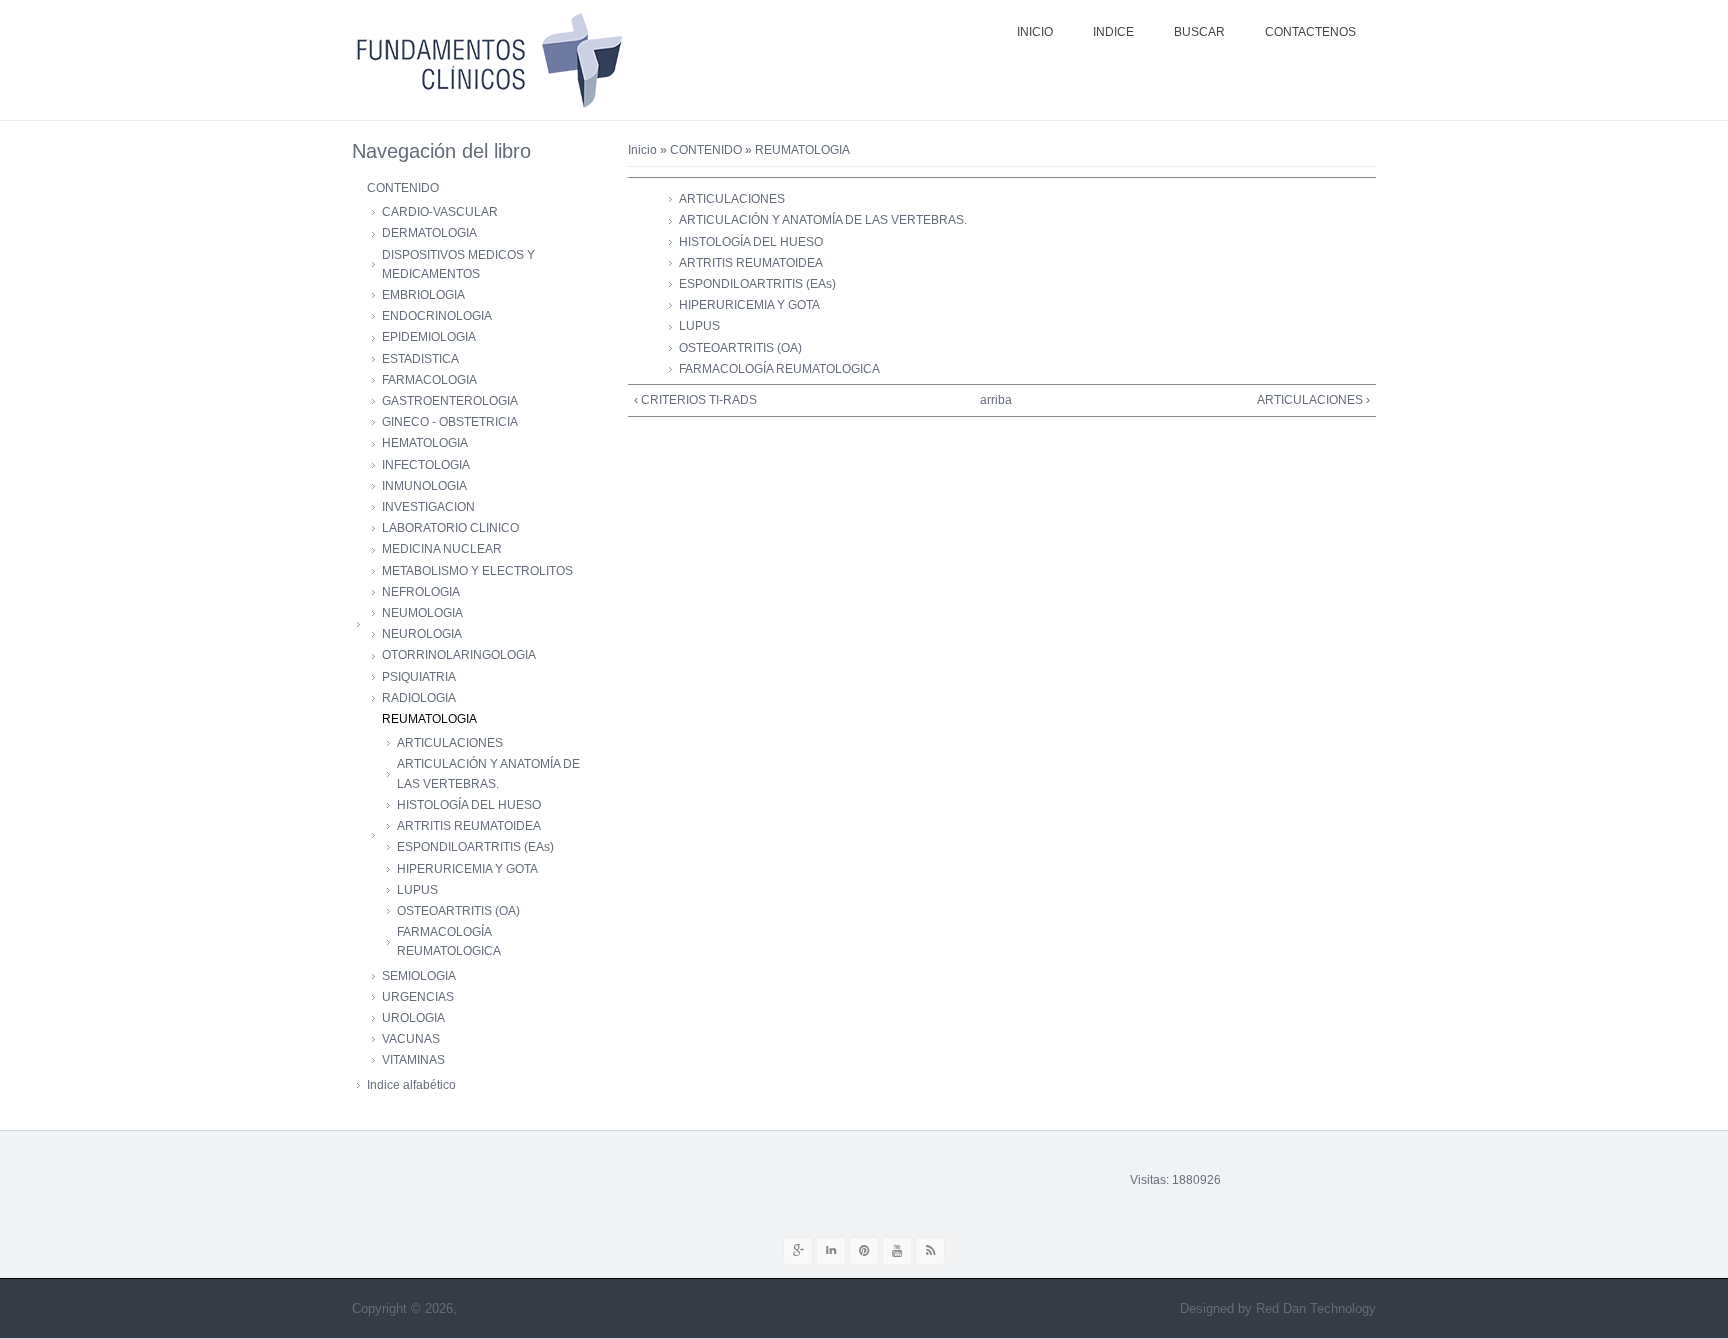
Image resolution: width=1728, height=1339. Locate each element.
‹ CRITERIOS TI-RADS (695, 400)
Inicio (1035, 32)
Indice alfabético (411, 1085)
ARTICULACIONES (732, 199)
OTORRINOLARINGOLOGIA (459, 655)
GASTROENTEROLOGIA (450, 401)
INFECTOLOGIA (426, 465)
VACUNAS (411, 1039)
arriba (994, 400)
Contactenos (1310, 32)
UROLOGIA (413, 1018)
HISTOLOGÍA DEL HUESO (751, 242)
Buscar (1199, 32)
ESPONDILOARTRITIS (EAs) (757, 284)
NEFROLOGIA (421, 592)
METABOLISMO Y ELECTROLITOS (477, 571)
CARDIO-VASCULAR (440, 212)
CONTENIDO (706, 150)
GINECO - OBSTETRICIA (450, 422)
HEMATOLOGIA (425, 443)
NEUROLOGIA (422, 634)
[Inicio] (488, 60)
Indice (1113, 32)
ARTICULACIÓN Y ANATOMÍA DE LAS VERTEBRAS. (823, 220)
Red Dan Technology (1316, 1308)
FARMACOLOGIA (429, 380)
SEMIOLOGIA (419, 976)
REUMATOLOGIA (429, 719)
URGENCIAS (418, 997)
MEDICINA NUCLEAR (442, 549)
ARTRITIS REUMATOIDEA (751, 263)
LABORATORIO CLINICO (450, 528)
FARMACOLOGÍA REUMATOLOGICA (779, 369)
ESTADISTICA (420, 359)
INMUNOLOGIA (424, 486)
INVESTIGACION (428, 507)
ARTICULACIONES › (1313, 400)
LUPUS (699, 326)
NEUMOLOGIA (422, 613)
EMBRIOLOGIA (423, 295)
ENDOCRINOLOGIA (437, 316)
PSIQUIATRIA (419, 677)
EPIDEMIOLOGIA (429, 337)
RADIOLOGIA (419, 698)
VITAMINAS (413, 1060)
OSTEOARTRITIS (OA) (740, 348)
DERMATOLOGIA (429, 233)
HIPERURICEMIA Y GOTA (749, 305)
